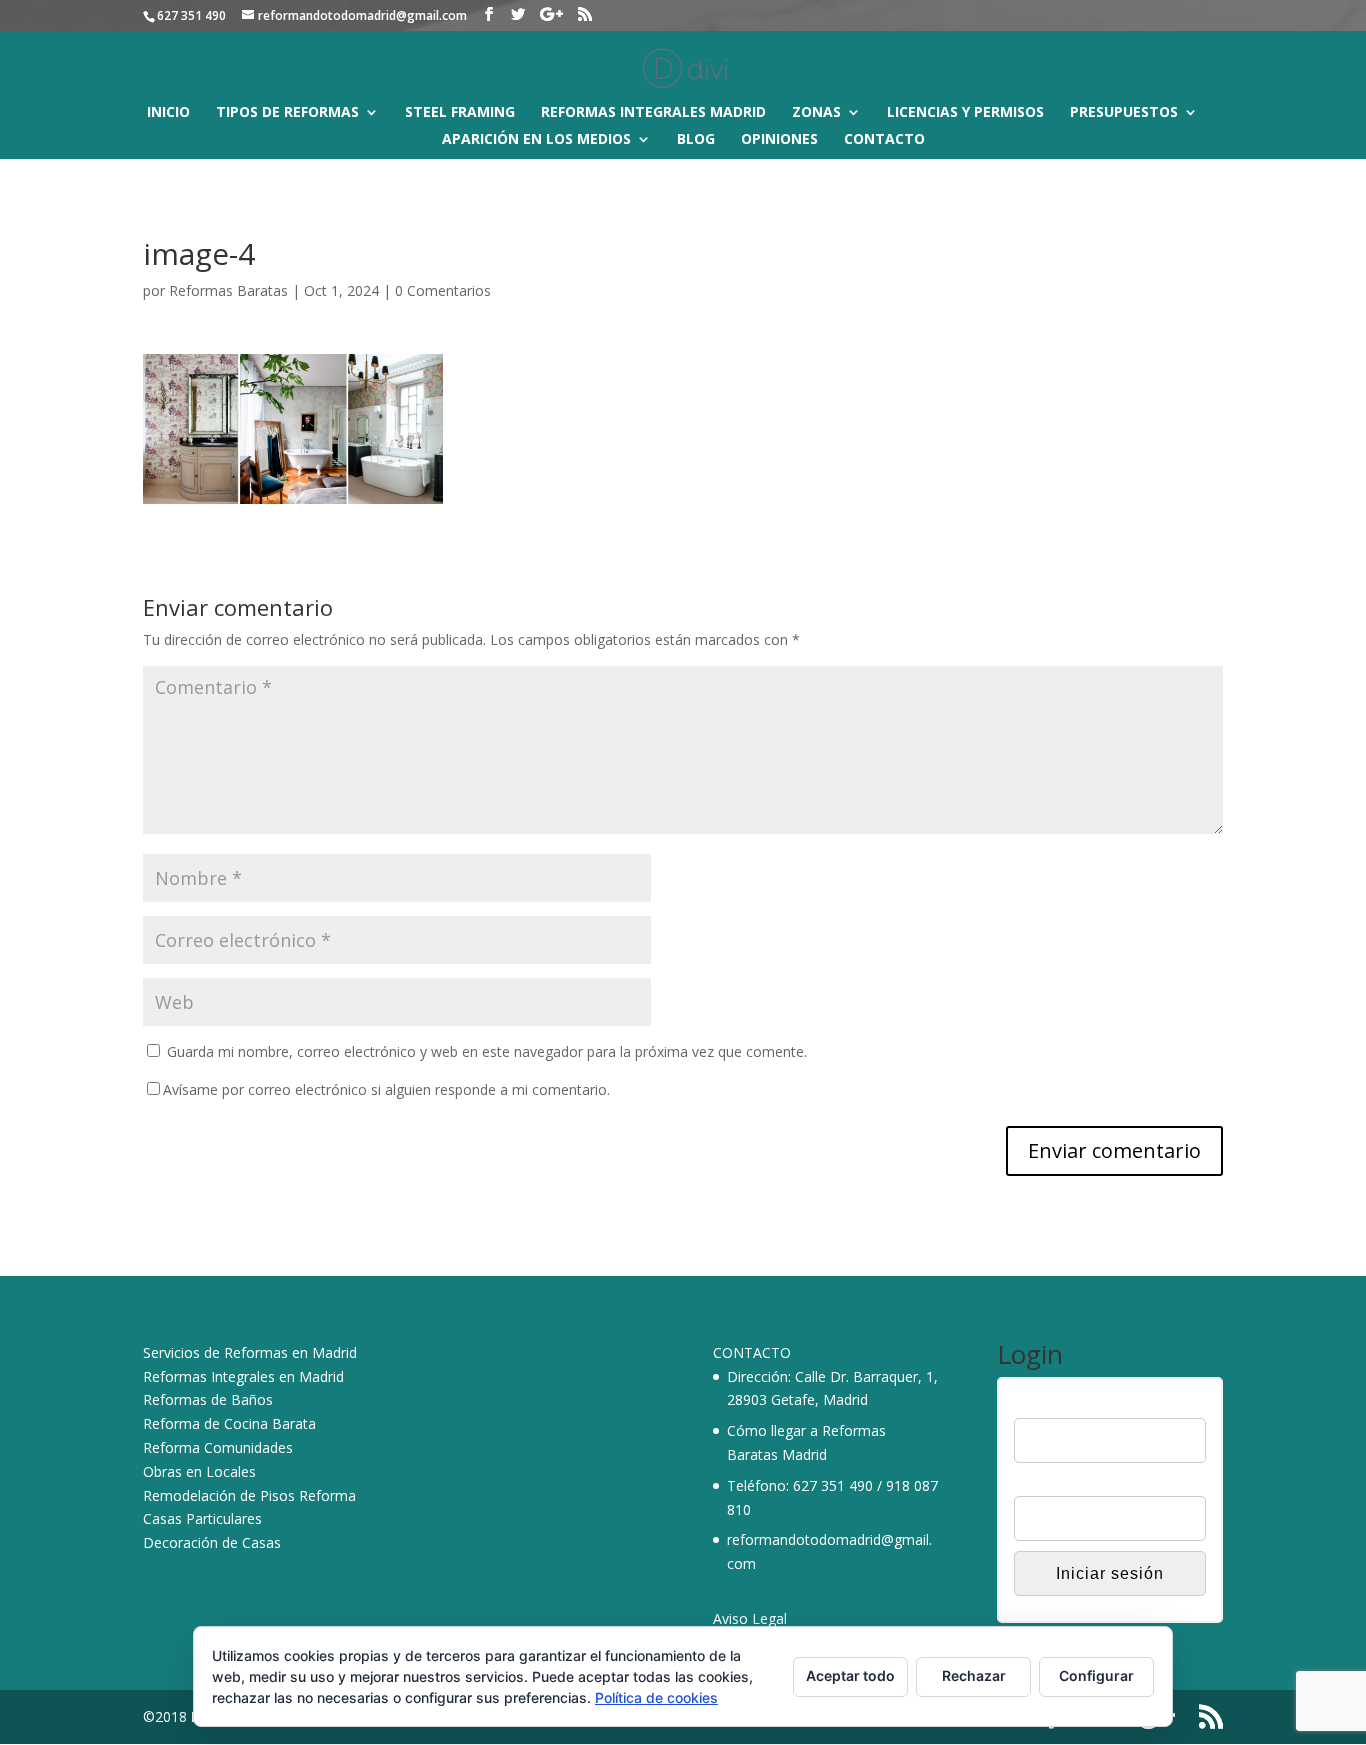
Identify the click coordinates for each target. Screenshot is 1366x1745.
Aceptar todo (850, 1675)
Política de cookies (656, 1697)
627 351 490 (833, 1485)
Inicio (168, 113)
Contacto (884, 140)
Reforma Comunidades (218, 1447)
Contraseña (1051, 1484)
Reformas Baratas (228, 290)
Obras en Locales (199, 1471)
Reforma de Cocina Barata (229, 1423)
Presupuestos (1124, 113)
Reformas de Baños (208, 1399)
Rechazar (974, 1675)
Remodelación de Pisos (219, 1495)
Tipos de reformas (287, 113)
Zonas (816, 113)
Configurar (1096, 1675)
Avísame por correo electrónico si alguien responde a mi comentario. (386, 1089)
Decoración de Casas (212, 1542)
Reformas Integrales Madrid (653, 113)
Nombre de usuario (1075, 1405)
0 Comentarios (443, 290)
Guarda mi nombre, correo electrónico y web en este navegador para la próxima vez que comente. (487, 1051)
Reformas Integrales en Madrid (243, 1376)
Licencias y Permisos (965, 113)
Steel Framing (460, 113)
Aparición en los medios (536, 140)
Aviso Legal (750, 1618)
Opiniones (779, 140)
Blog (696, 140)
